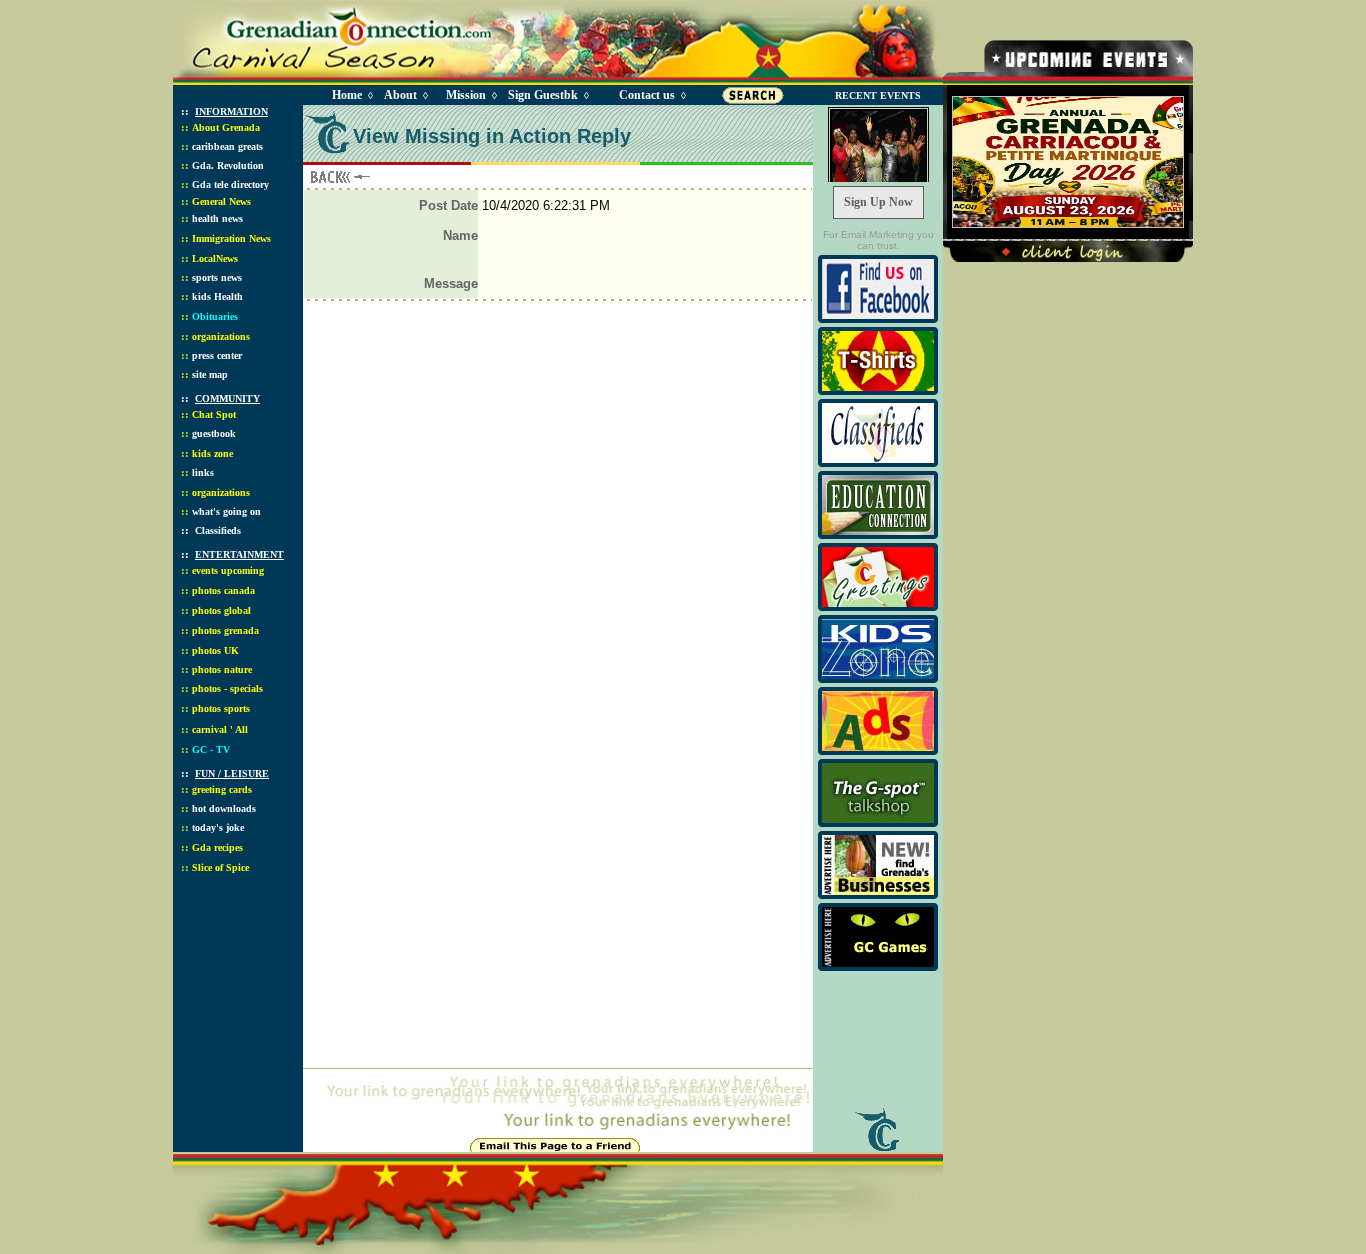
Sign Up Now (878, 202)
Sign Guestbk (547, 95)
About (400, 95)
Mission (466, 95)
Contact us (647, 95)
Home (347, 95)
